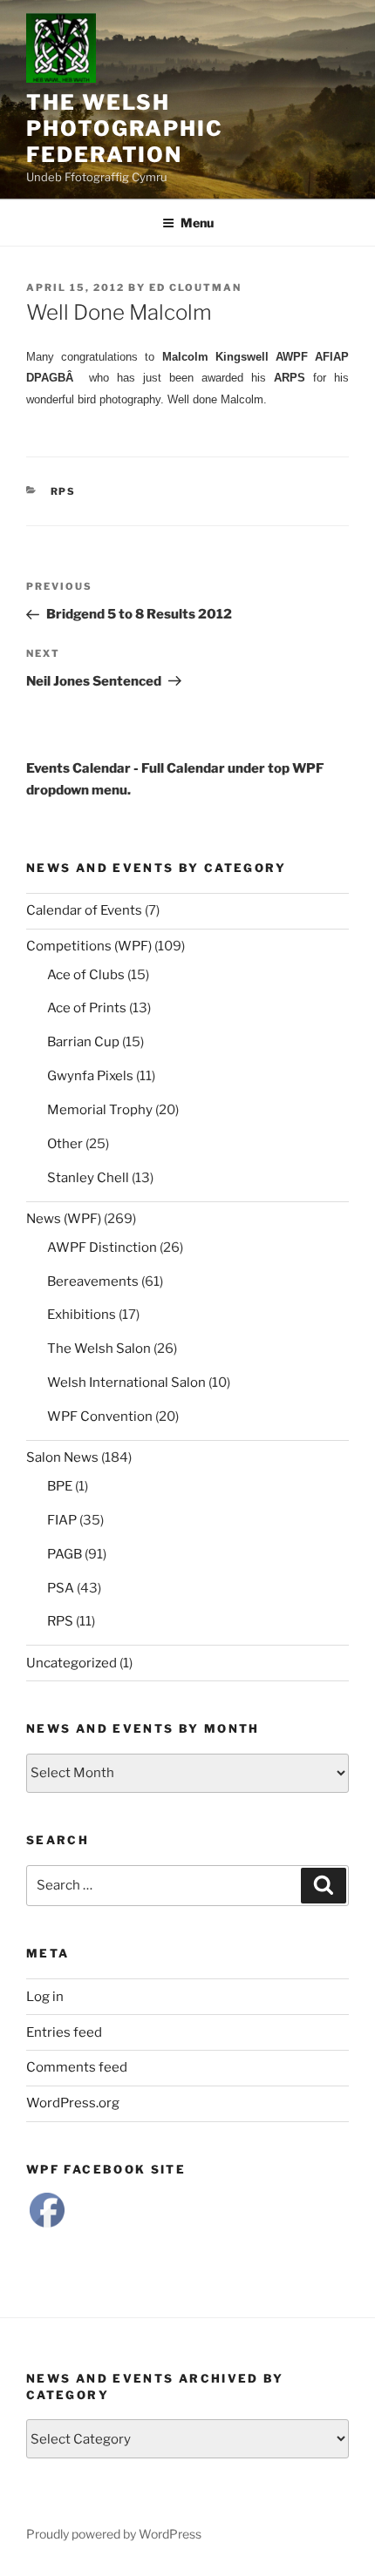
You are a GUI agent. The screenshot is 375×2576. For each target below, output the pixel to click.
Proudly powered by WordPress (114, 2534)
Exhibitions (82, 1315)
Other (65, 1144)
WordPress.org (73, 2103)
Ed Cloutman (195, 287)
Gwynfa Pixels (90, 1076)
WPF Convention (100, 1416)
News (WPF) (64, 1219)
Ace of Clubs (86, 975)
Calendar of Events (84, 910)
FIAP (62, 1520)
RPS (64, 491)
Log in (45, 1997)
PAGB (65, 1554)
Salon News (62, 1457)
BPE (60, 1486)
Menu (197, 223)
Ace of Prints (87, 1008)
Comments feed (77, 2067)
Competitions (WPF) (89, 946)
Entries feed (64, 2032)
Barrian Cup (83, 1042)
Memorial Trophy (100, 1110)
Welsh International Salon (126, 1383)
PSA (61, 1588)
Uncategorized (72, 1663)
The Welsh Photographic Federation (125, 128)
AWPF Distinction (102, 1247)
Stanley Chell (88, 1178)
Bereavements (93, 1281)
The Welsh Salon (99, 1349)
